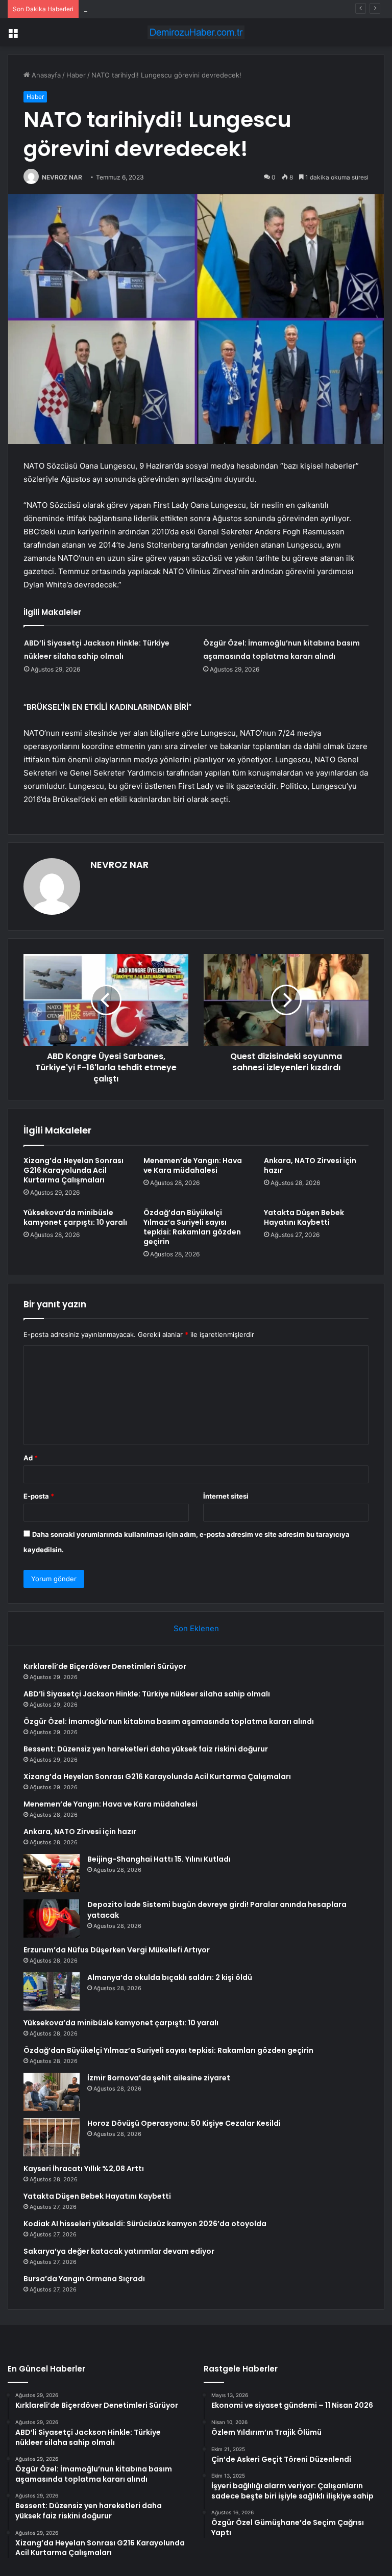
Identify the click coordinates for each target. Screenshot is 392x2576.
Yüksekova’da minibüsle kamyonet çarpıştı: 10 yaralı (75, 1217)
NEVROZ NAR (62, 177)
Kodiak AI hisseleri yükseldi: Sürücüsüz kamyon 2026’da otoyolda (145, 2224)
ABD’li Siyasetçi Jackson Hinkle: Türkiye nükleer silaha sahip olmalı (147, 1694)
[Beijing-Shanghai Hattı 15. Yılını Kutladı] (52, 1873)
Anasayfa (45, 75)
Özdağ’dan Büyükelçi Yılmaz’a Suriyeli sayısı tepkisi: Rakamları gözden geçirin (192, 1227)
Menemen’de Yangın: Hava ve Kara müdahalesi (193, 1165)
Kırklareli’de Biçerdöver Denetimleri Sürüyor (105, 1666)
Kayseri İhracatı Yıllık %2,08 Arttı (84, 2169)
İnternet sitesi (226, 1496)
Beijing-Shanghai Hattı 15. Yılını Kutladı (159, 1859)
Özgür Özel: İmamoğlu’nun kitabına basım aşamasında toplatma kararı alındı (202, 9)
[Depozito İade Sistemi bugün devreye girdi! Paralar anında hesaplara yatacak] (52, 1918)
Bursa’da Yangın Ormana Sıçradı (84, 2279)
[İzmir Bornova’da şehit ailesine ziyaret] (52, 2092)
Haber (76, 75)
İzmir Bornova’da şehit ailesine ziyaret (159, 2078)
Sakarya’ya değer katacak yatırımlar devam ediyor (119, 2251)
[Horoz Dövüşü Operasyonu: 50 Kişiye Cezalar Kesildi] (52, 2137)
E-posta (39, 1496)
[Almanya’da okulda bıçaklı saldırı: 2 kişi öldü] (52, 1991)
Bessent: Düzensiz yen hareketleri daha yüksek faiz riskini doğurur (146, 1749)
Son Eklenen (196, 1628)
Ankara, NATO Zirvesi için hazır (310, 1165)
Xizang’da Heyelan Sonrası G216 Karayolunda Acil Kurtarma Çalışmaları (73, 1170)
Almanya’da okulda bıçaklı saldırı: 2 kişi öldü (170, 1977)
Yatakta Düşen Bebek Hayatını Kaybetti (304, 1217)
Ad (31, 1458)
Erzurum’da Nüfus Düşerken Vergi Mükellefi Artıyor (117, 1950)
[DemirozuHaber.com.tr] (196, 32)
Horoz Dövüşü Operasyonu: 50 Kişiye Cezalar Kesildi (184, 2123)
